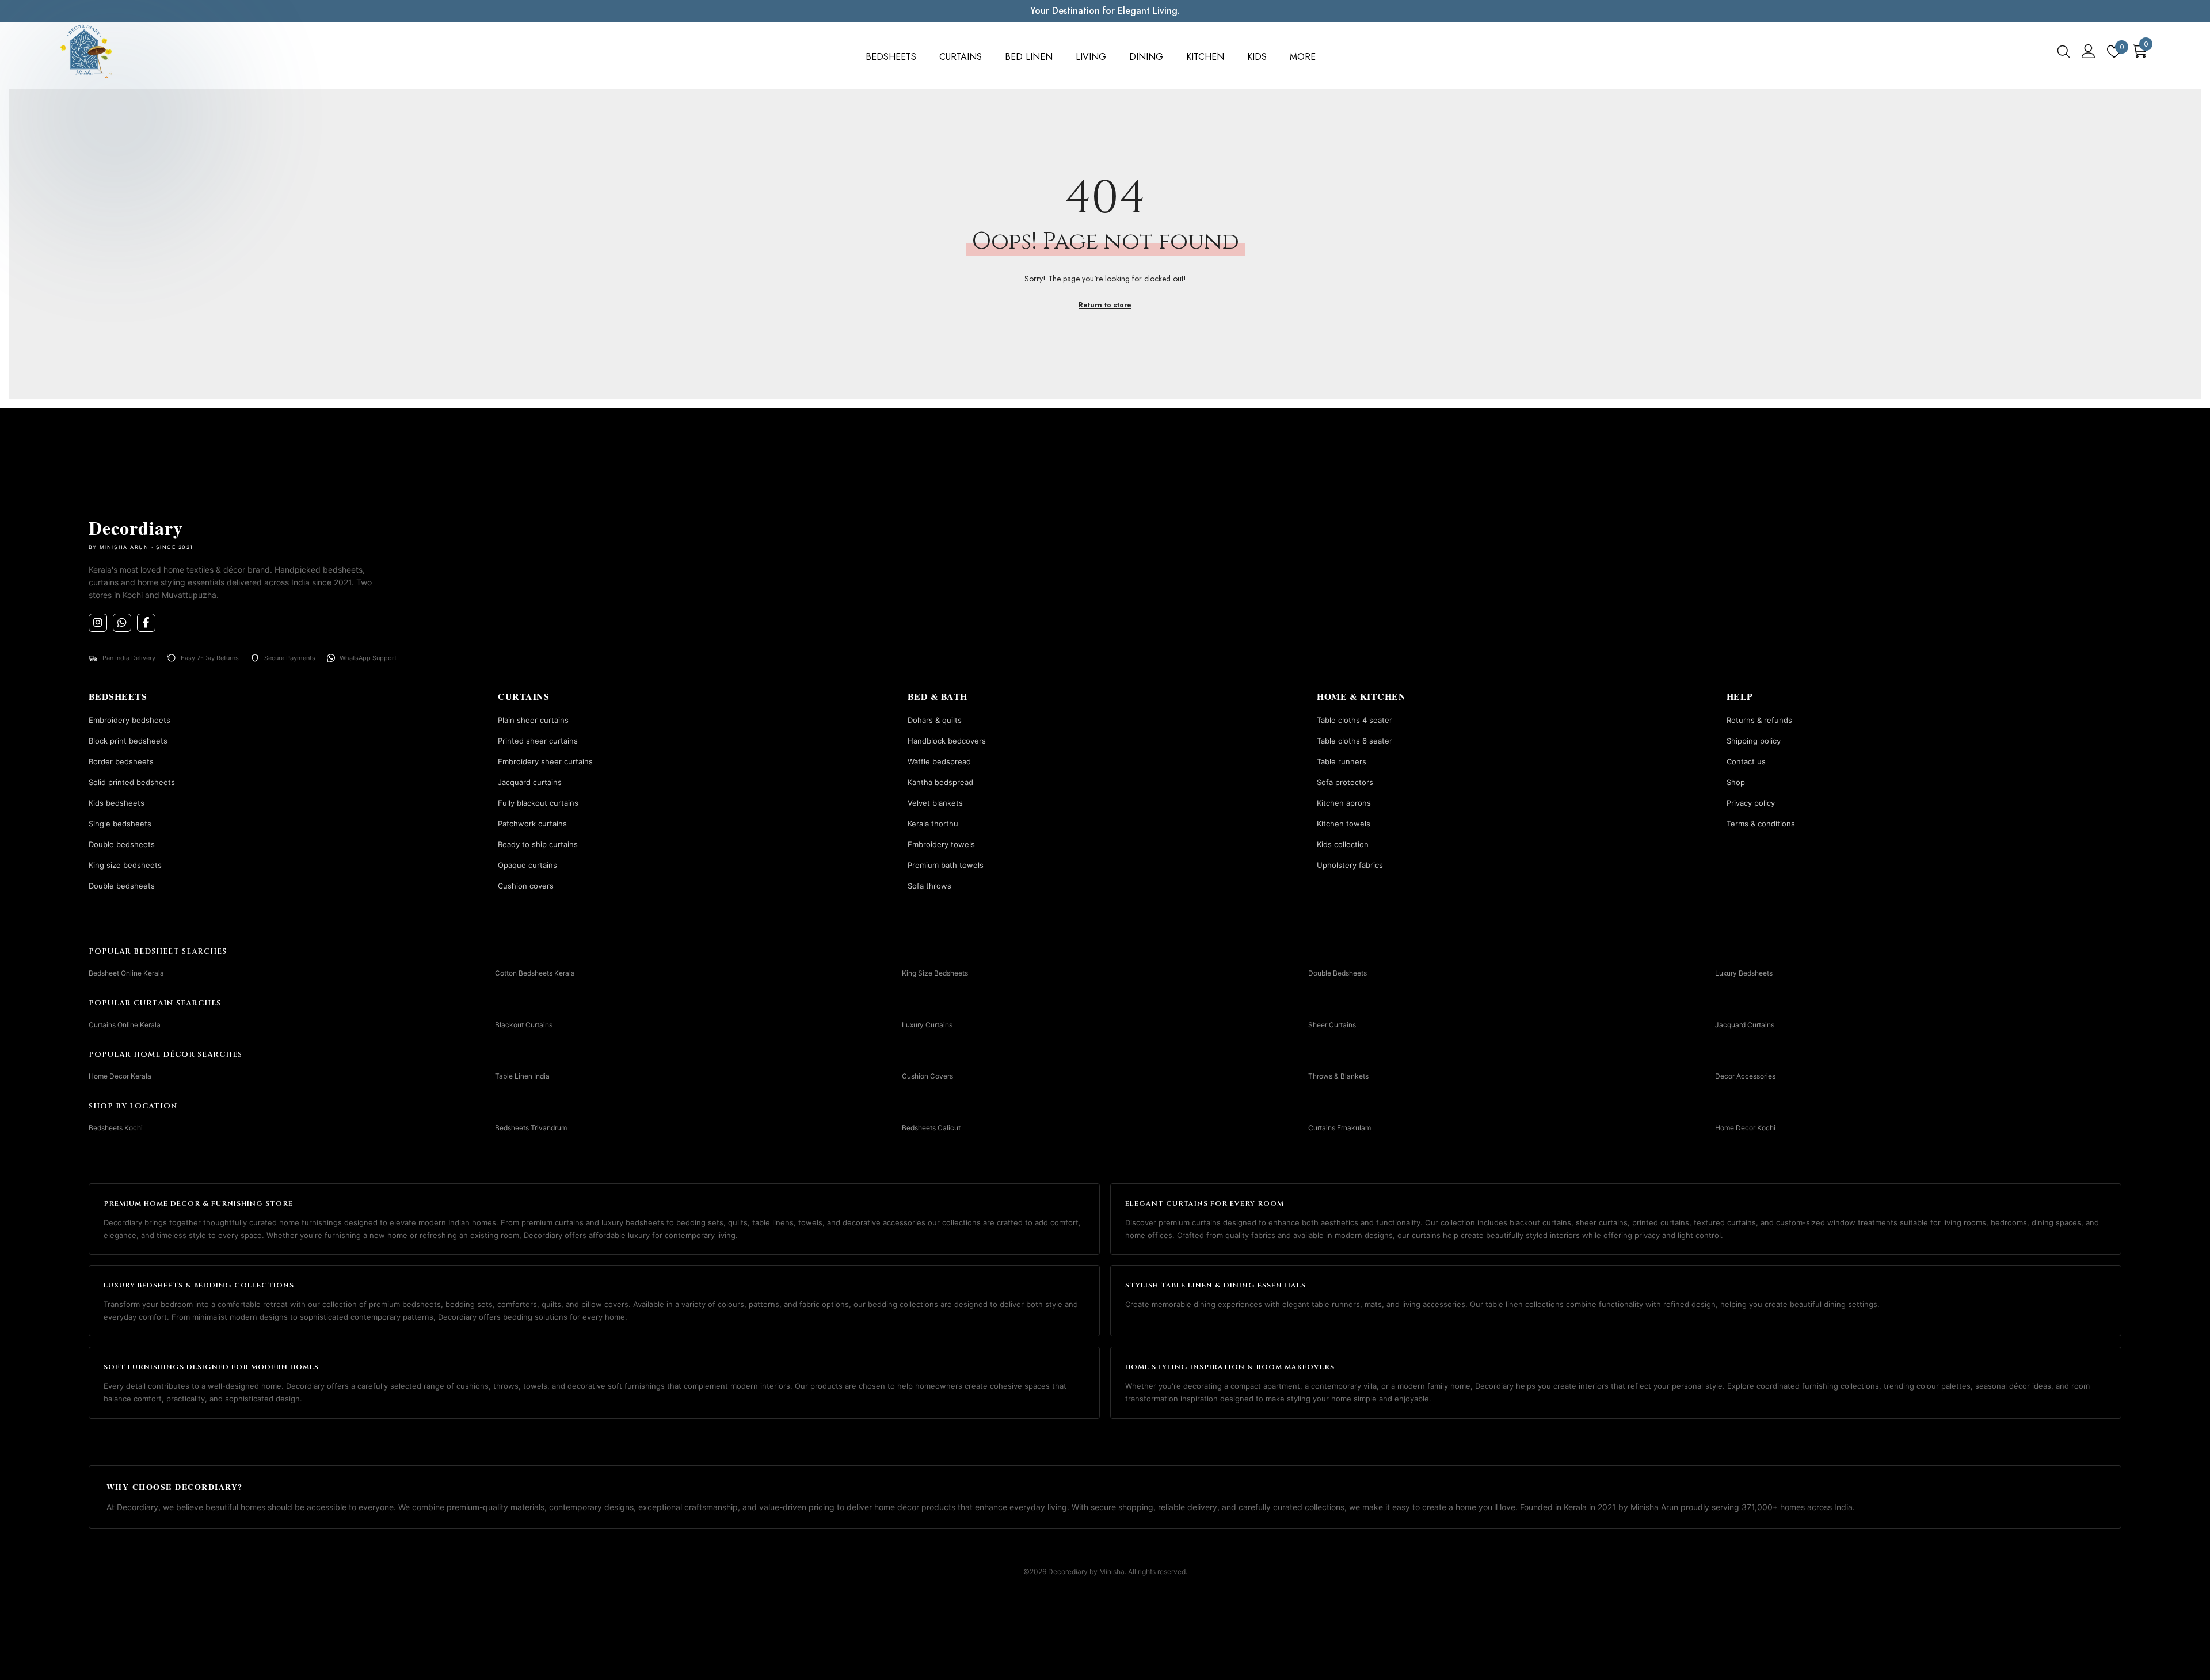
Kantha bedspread (940, 782)
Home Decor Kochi (1745, 1128)
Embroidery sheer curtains (545, 761)
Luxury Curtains (927, 1025)
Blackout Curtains (524, 1025)
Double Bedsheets (1338, 973)
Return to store (1105, 305)
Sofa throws (929, 886)
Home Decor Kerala (120, 1076)
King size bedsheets (125, 865)
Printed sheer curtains (538, 741)
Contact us (1746, 761)
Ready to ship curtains (538, 844)
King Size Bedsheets (935, 973)
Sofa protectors (1345, 782)
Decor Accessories (1745, 1076)
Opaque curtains (527, 865)
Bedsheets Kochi (116, 1128)
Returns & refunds (1759, 720)
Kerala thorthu (933, 824)
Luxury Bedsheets (1744, 973)
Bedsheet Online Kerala (126, 973)
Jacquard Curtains (1745, 1025)
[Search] (2064, 51)
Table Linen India (522, 1076)
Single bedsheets (120, 824)
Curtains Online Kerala (125, 1025)
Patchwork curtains (532, 824)
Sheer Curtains (1332, 1025)
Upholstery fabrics (1350, 865)
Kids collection (1343, 844)
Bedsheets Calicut (931, 1128)
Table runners (1342, 761)
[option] (1105, 11)
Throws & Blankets (1338, 1076)
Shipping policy (1754, 741)
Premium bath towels (946, 865)
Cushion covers (526, 886)
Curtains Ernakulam (1340, 1128)
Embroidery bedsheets (129, 720)
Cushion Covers (927, 1076)
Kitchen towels (1344, 824)
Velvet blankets (935, 803)
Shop (1736, 782)
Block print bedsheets (128, 741)
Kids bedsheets (117, 803)
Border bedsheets (121, 761)
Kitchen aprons (1344, 803)
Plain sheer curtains (533, 720)
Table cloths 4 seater (1354, 720)
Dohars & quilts (935, 720)
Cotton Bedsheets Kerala (535, 973)
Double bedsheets (122, 844)
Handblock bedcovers (947, 741)
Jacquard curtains (530, 782)
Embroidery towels (941, 844)
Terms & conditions (1761, 824)
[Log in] (2089, 51)
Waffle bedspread (939, 761)
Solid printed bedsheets (132, 782)
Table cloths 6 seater (1354, 741)
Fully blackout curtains (538, 803)
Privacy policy (1751, 803)
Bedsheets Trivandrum (531, 1128)
